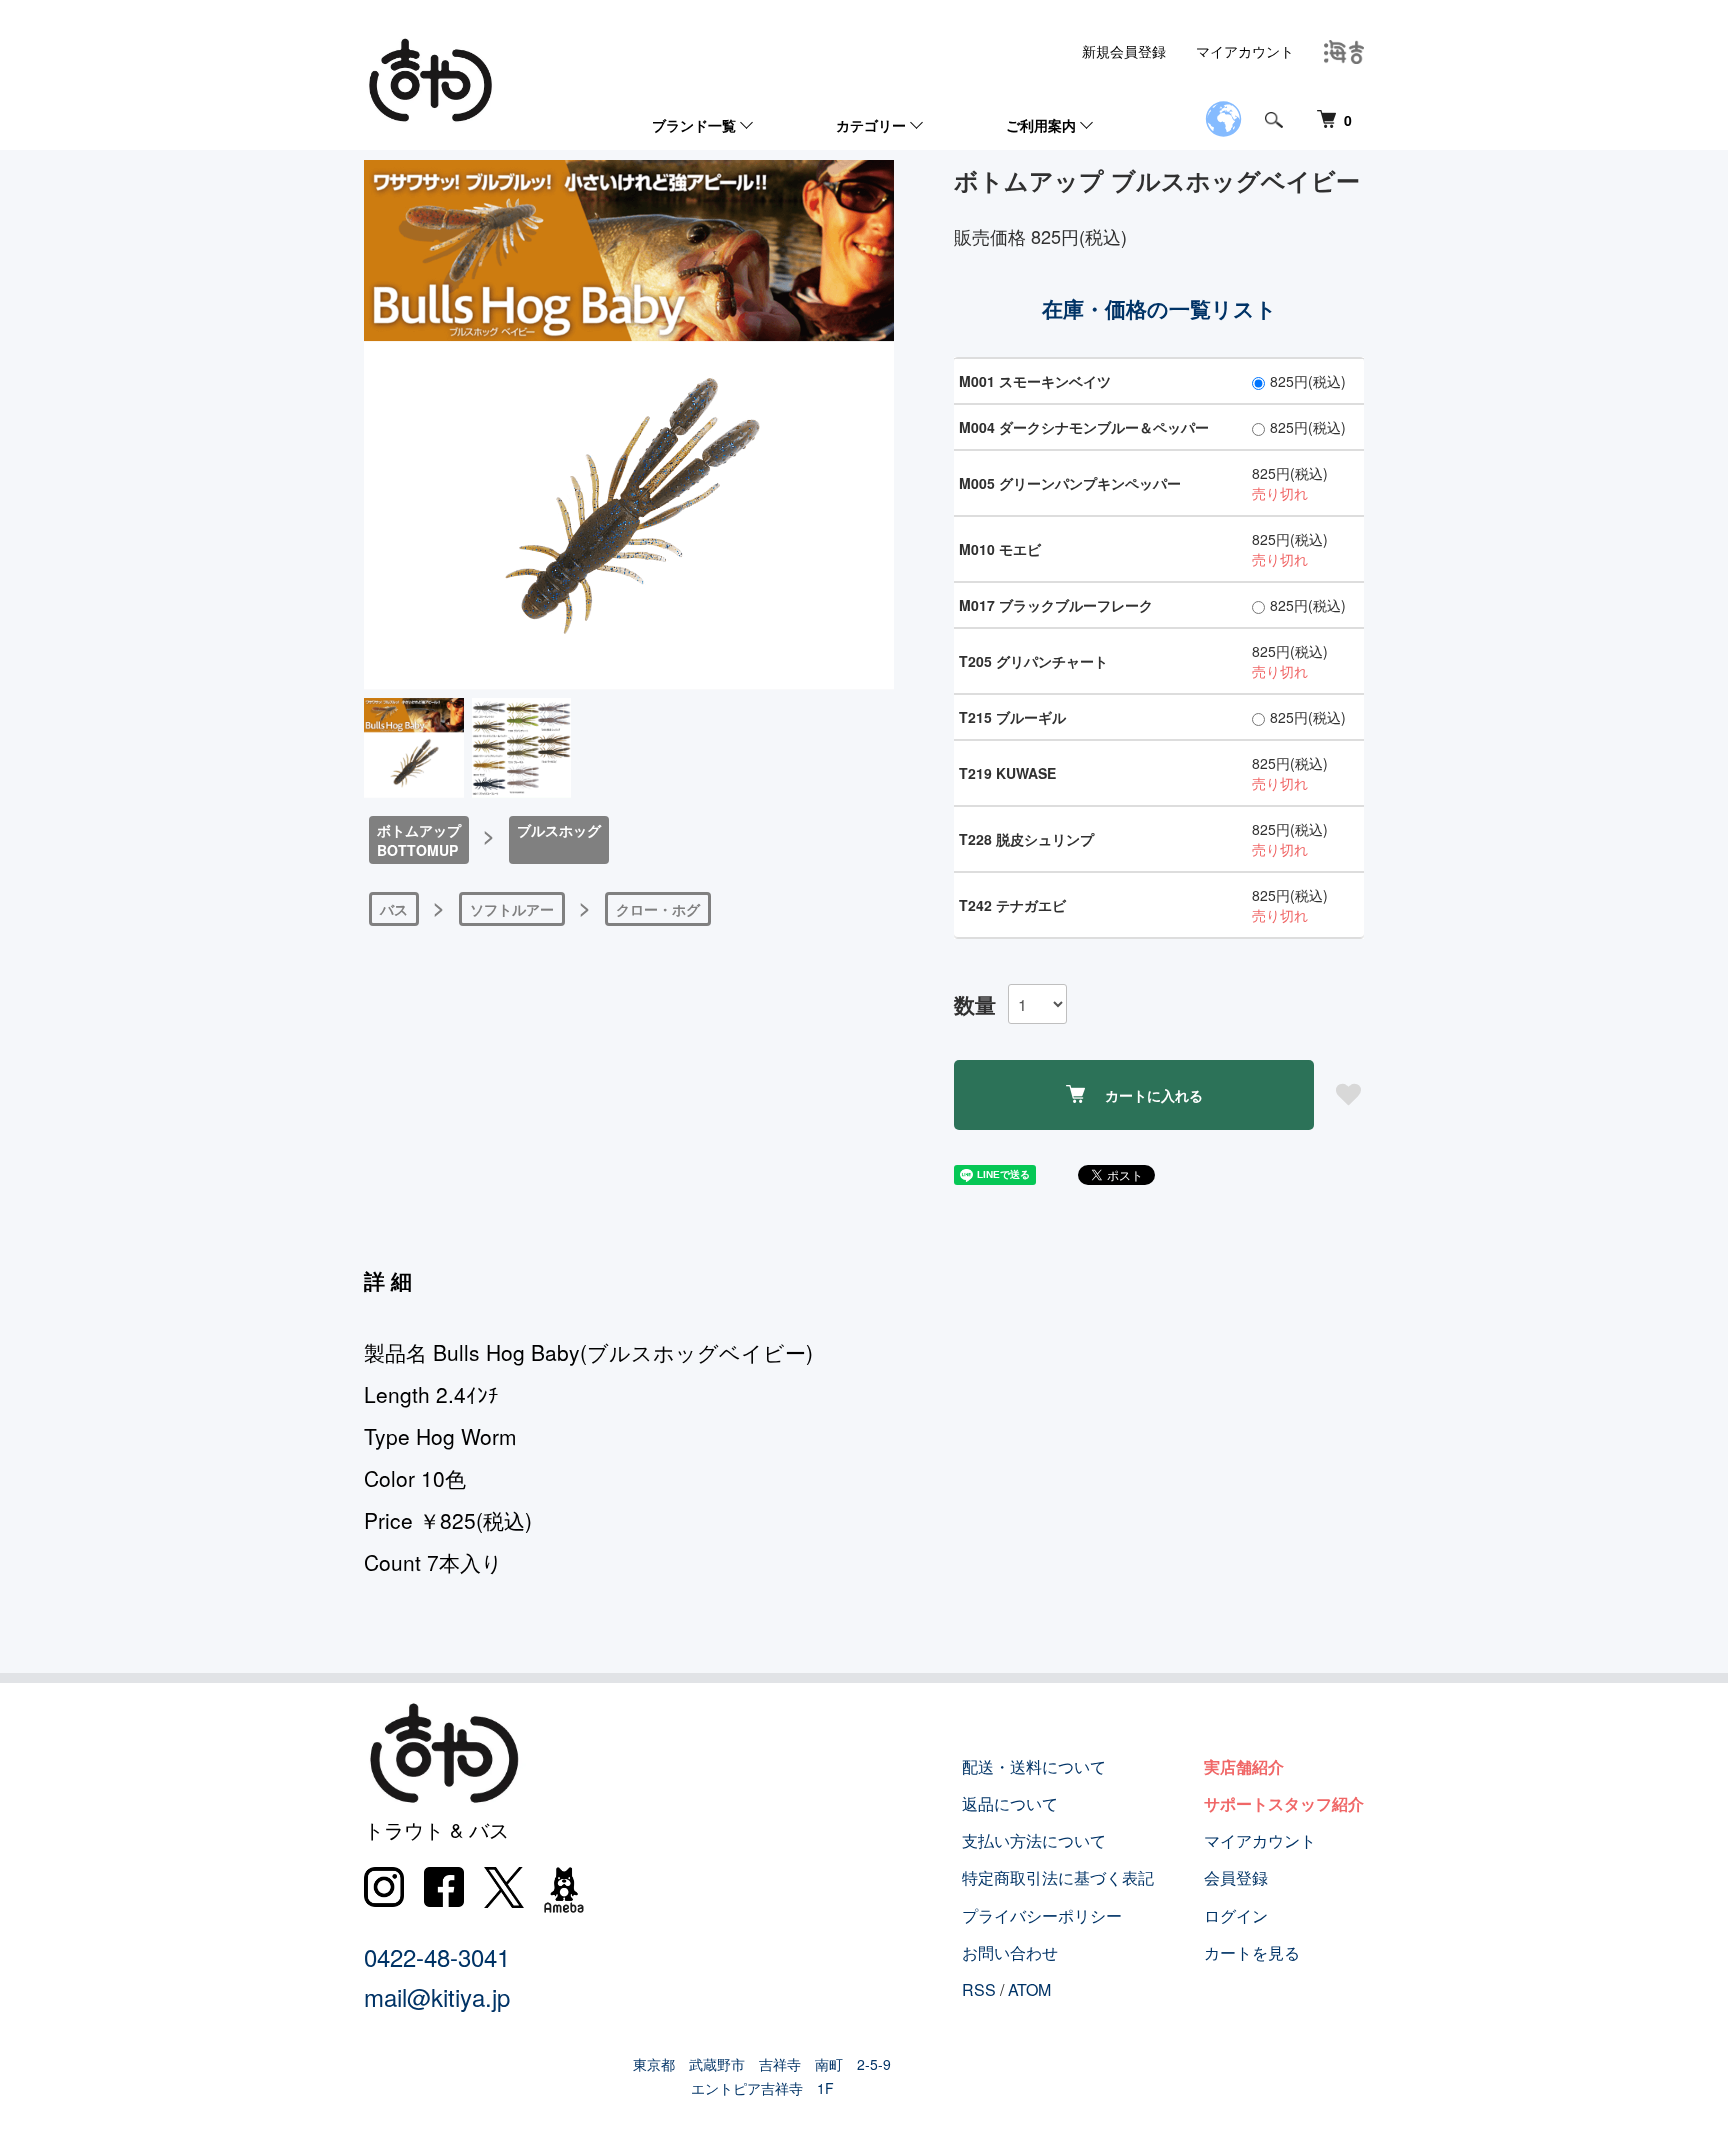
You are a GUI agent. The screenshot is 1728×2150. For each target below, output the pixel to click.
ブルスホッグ (559, 830)
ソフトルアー (512, 909)
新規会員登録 (1124, 51)
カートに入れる (1154, 1095)
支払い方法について (1034, 1840)
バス (394, 909)
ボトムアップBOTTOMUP (419, 840)
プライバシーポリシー (1042, 1915)
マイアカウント (1245, 51)
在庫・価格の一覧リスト (1159, 308)
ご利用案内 (1041, 125)
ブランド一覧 (694, 125)
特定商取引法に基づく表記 (1058, 1877)
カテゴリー (871, 125)
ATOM (1029, 1989)
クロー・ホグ (658, 909)
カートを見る (1252, 1952)
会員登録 (1236, 1877)
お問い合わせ (1010, 1952)
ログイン (1236, 1915)
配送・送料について (1034, 1766)
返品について (1010, 1803)
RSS (979, 1989)
